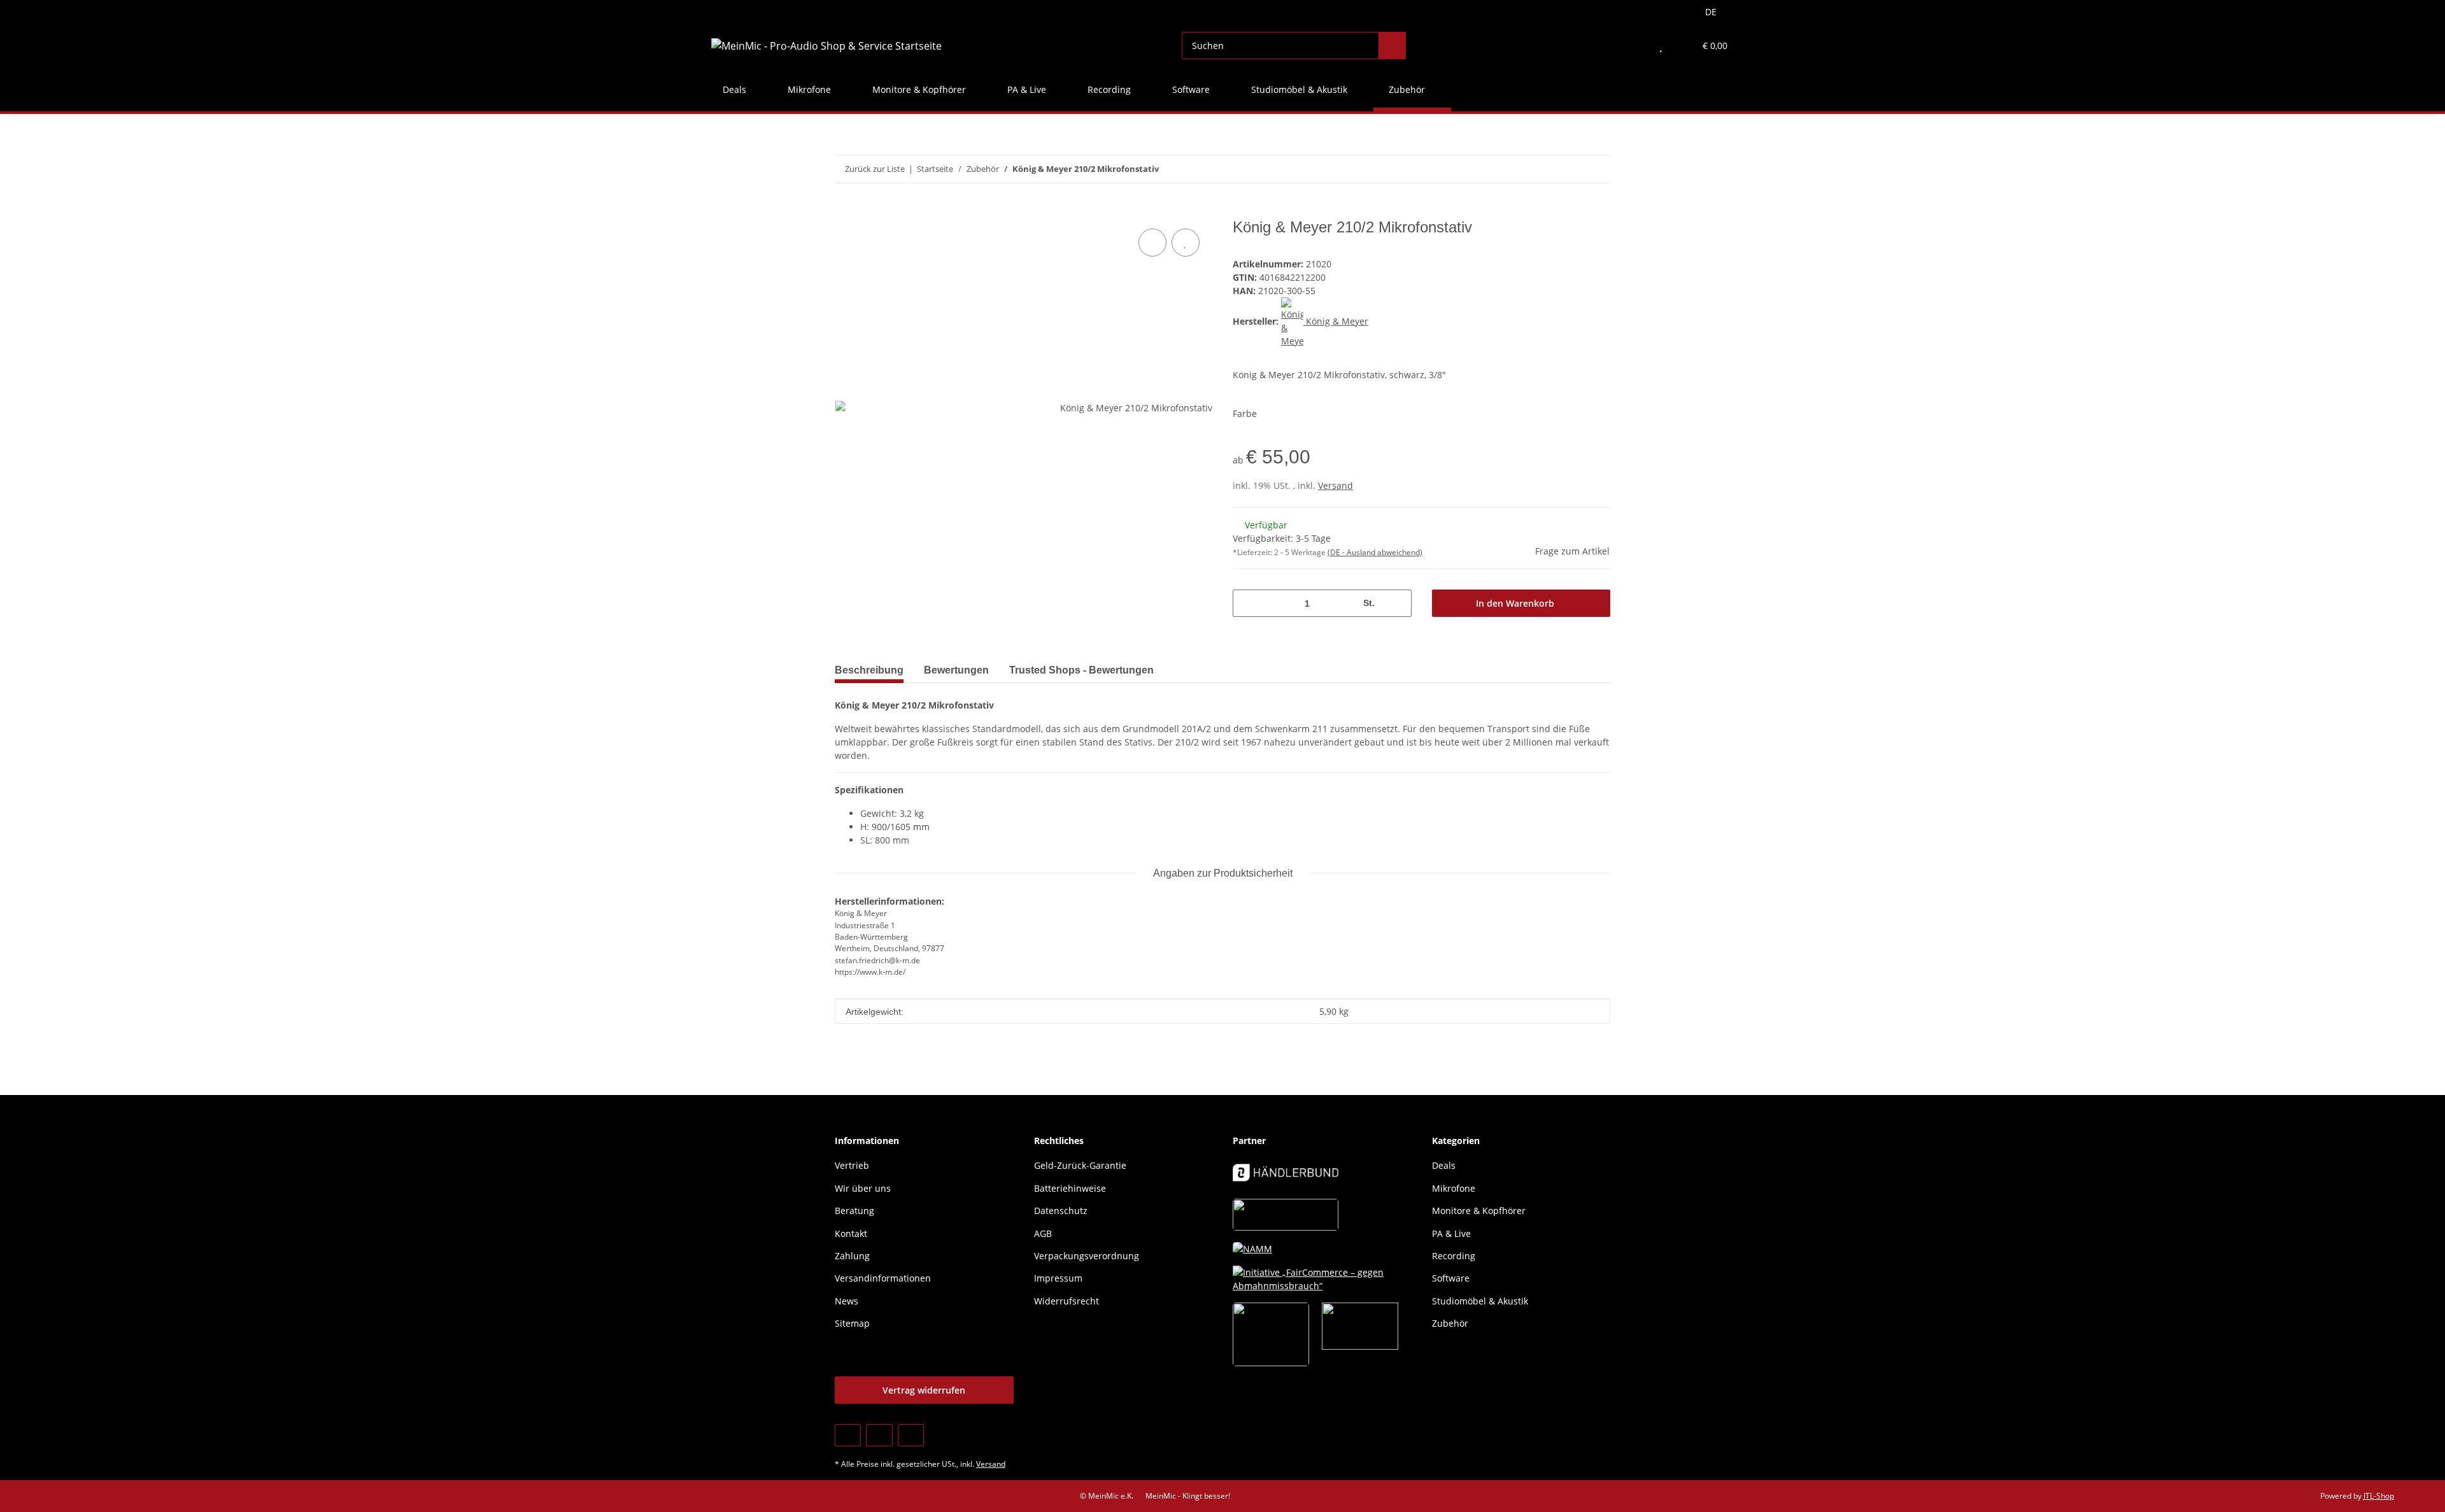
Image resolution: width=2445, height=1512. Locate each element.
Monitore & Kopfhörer (1479, 1211)
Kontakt (851, 1233)
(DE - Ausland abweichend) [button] (1375, 552)
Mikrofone (1454, 1188)
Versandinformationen (883, 1278)
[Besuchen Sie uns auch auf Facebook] (848, 1435)
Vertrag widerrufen (924, 1390)
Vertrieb (852, 1165)
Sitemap (852, 1323)
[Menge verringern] (1247, 603)
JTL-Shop (2379, 1496)
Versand (1336, 485)
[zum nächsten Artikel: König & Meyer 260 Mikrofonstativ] (1597, 169)
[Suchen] (1392, 46)
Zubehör (1450, 1323)
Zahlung (852, 1256)
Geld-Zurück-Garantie (1080, 1165)
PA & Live (1451, 1233)
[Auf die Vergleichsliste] (1152, 243)
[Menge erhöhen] (1397, 603)
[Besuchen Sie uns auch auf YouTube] (879, 1435)
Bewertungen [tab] (956, 670)
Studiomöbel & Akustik (1480, 1301)
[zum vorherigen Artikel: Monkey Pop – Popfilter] (1569, 169)
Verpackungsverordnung (1087, 1256)
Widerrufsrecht (1067, 1301)
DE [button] (1711, 12)
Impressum (1058, 1278)
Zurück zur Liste (875, 169)
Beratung (854, 1211)
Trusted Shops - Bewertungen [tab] (1081, 670)
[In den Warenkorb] (845, 211)
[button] (1635, 46)
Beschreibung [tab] (869, 670)
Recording (1454, 1256)
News (847, 1301)
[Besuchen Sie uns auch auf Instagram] (911, 1435)
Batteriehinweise (1070, 1188)
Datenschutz (1061, 1211)
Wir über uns (863, 1188)
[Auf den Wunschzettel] (1186, 243)
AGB (1043, 1233)
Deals (1444, 1165)
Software (1451, 1278)
